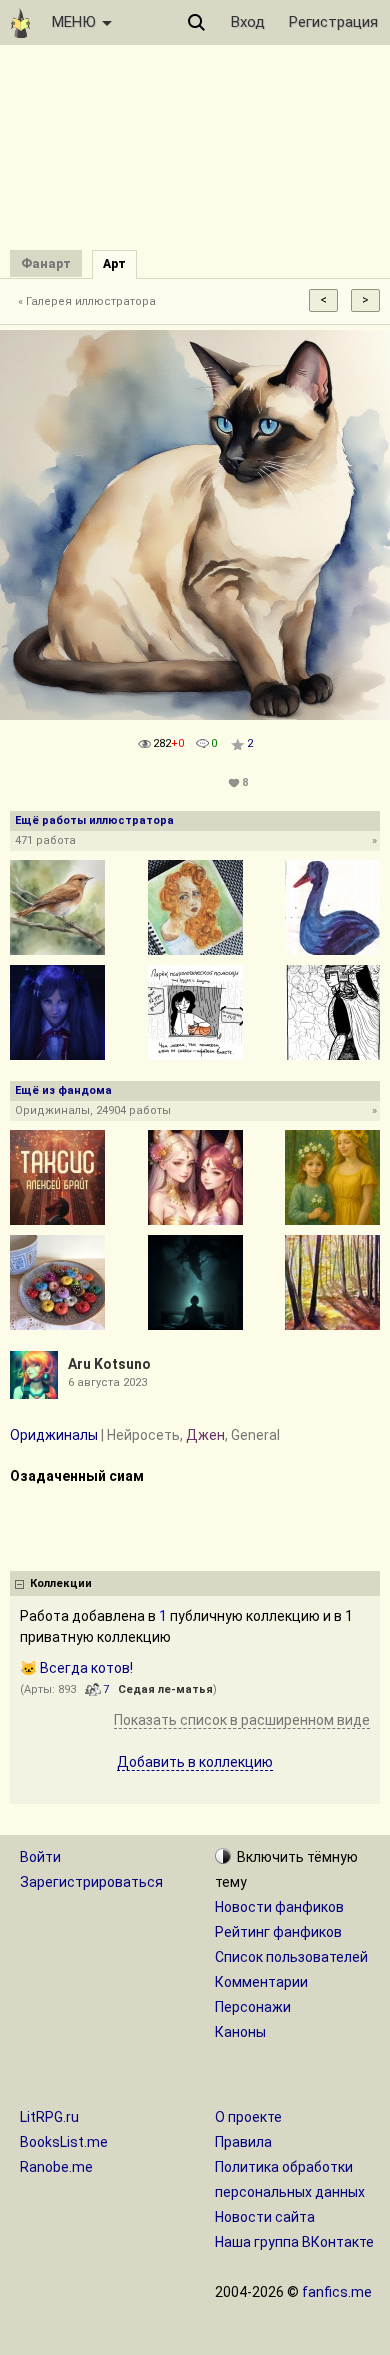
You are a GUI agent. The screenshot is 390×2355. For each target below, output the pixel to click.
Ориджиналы (54, 1435)
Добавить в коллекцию (195, 1762)
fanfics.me (337, 2292)
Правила (243, 2142)
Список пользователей (291, 1957)
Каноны (240, 2032)
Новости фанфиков (279, 1907)
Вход (248, 22)
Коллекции (61, 1583)
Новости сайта (265, 2217)
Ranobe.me (56, 2167)
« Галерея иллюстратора (87, 301)
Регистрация (333, 22)
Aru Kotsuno (109, 1364)
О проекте (248, 2117)
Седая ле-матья (165, 1689)
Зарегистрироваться (91, 1882)
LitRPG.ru (49, 2117)
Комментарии (261, 1982)
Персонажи (253, 2007)
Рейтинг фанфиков (278, 1932)
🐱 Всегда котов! (76, 1668)
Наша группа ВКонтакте (294, 2242)
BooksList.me (64, 2142)
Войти (40, 1857)
